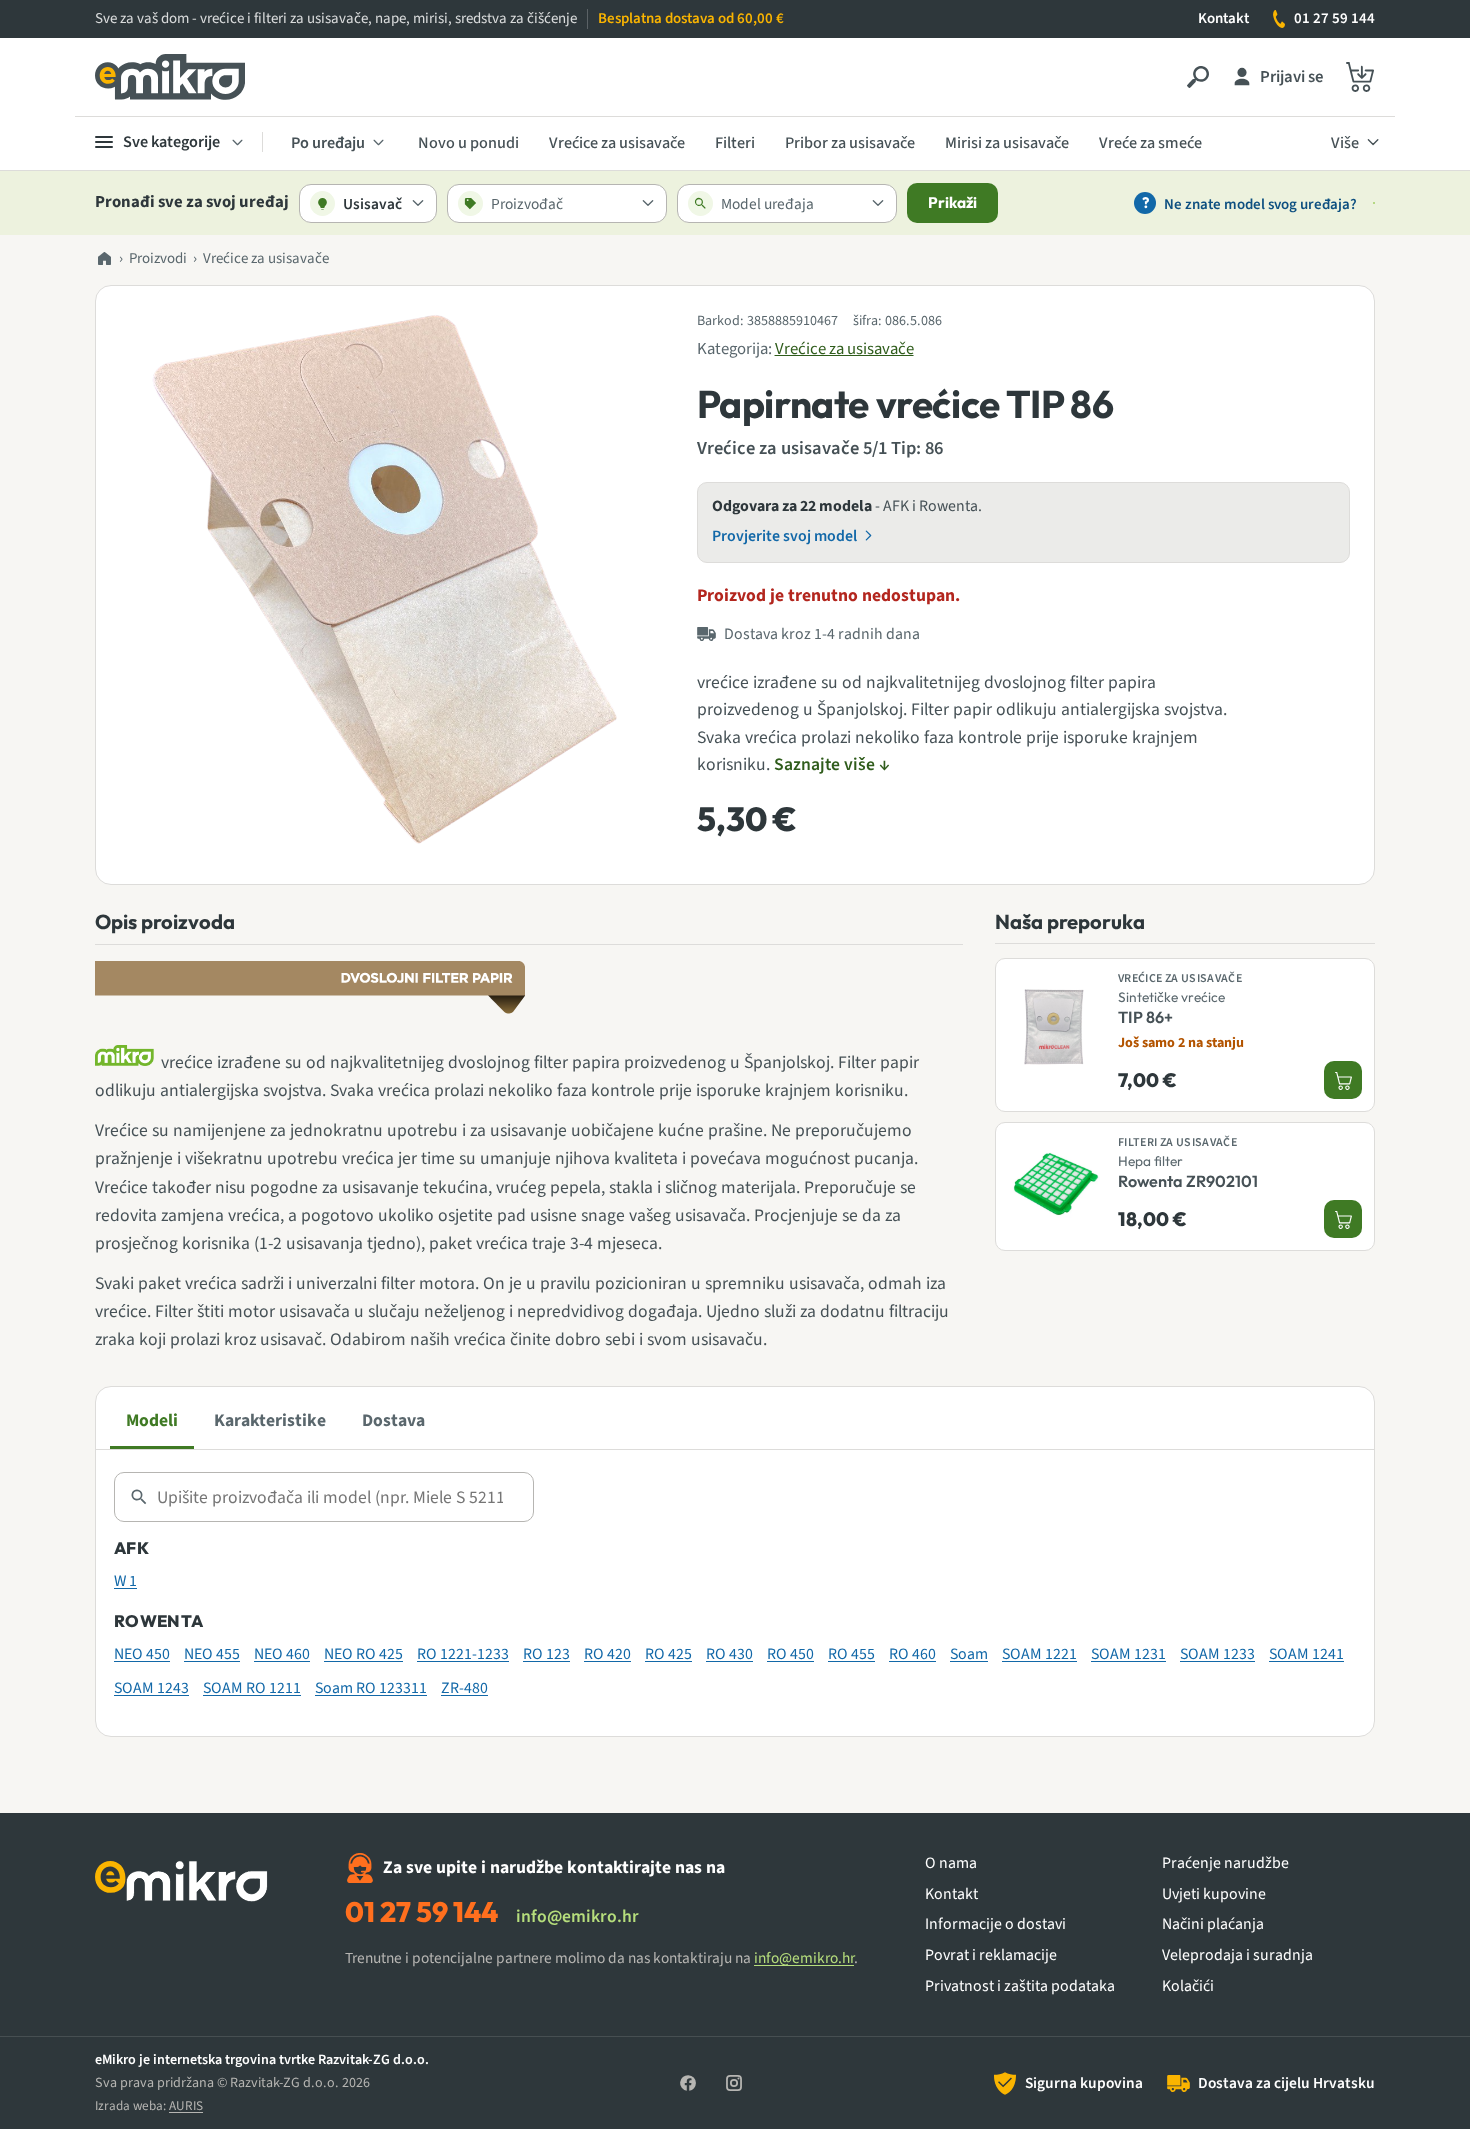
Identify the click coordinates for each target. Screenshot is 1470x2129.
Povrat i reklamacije (991, 1955)
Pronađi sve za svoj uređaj (192, 203)
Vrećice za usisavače (617, 142)
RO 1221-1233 (463, 1654)
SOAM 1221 (1039, 1654)
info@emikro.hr (577, 1916)
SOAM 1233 (1217, 1654)
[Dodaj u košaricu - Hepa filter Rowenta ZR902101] (1343, 1220)
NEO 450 (142, 1654)
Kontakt (1223, 18)
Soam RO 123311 (371, 1688)
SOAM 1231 (1128, 1654)
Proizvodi (158, 258)
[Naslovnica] (104, 259)
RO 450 (790, 1654)
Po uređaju (328, 142)
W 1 (125, 1581)
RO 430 (729, 1654)
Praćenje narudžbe (1225, 1863)
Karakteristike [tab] (270, 1420)
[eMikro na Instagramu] (734, 2083)
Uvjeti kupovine (1214, 1894)
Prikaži (952, 202)
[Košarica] (1360, 77)
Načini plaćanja (1213, 1924)
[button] (392, 582)
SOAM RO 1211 (252, 1688)
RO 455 (851, 1654)
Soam (969, 1654)
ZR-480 (464, 1688)
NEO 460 (282, 1654)
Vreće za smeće (1150, 142)
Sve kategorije (171, 141)
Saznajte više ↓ (832, 764)
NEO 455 (212, 1654)
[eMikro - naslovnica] (170, 77)
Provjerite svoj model (784, 536)
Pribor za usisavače (850, 142)
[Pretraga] (1198, 77)
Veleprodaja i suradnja (1237, 1955)
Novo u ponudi (468, 142)
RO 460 (912, 1654)
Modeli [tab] (152, 1420)
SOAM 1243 (151, 1688)
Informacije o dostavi (995, 1924)
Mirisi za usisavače (1007, 142)
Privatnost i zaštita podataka (1020, 1986)
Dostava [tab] (393, 1420)
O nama (951, 1863)
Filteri (735, 142)
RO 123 (546, 1654)
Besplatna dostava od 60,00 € (691, 18)
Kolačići (1188, 1986)
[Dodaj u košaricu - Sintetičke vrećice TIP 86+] (1343, 1081)
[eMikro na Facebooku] (688, 2083)
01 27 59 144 (1334, 18)
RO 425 (668, 1654)
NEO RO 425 (363, 1654)
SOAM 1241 (1306, 1654)
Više (1345, 142)
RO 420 (607, 1654)
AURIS (186, 2105)
